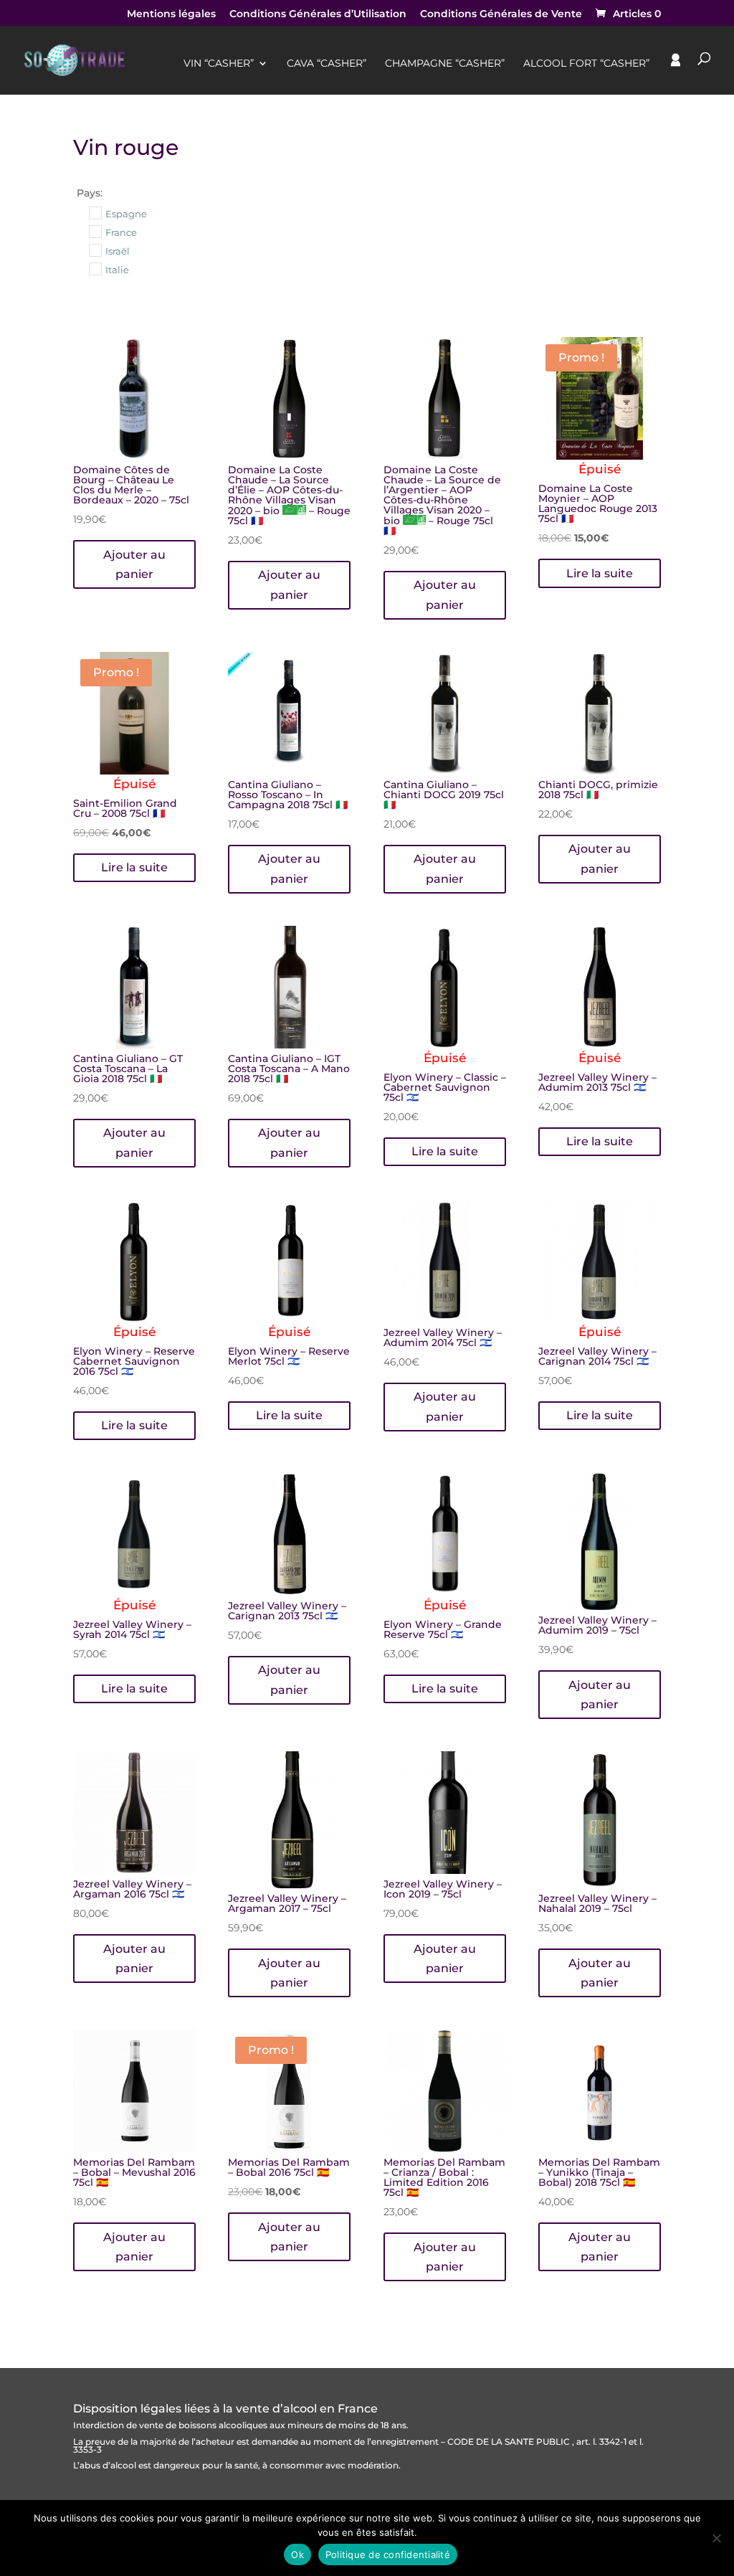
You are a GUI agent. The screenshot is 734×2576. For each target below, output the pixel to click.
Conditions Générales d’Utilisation (318, 14)
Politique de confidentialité (388, 2554)
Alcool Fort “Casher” (586, 64)
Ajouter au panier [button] (134, 564)
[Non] (716, 2538)
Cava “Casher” (327, 64)
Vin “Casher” (219, 64)
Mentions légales (171, 14)
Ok (297, 2554)
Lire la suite (600, 573)
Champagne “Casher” (445, 64)
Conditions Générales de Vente (501, 14)
